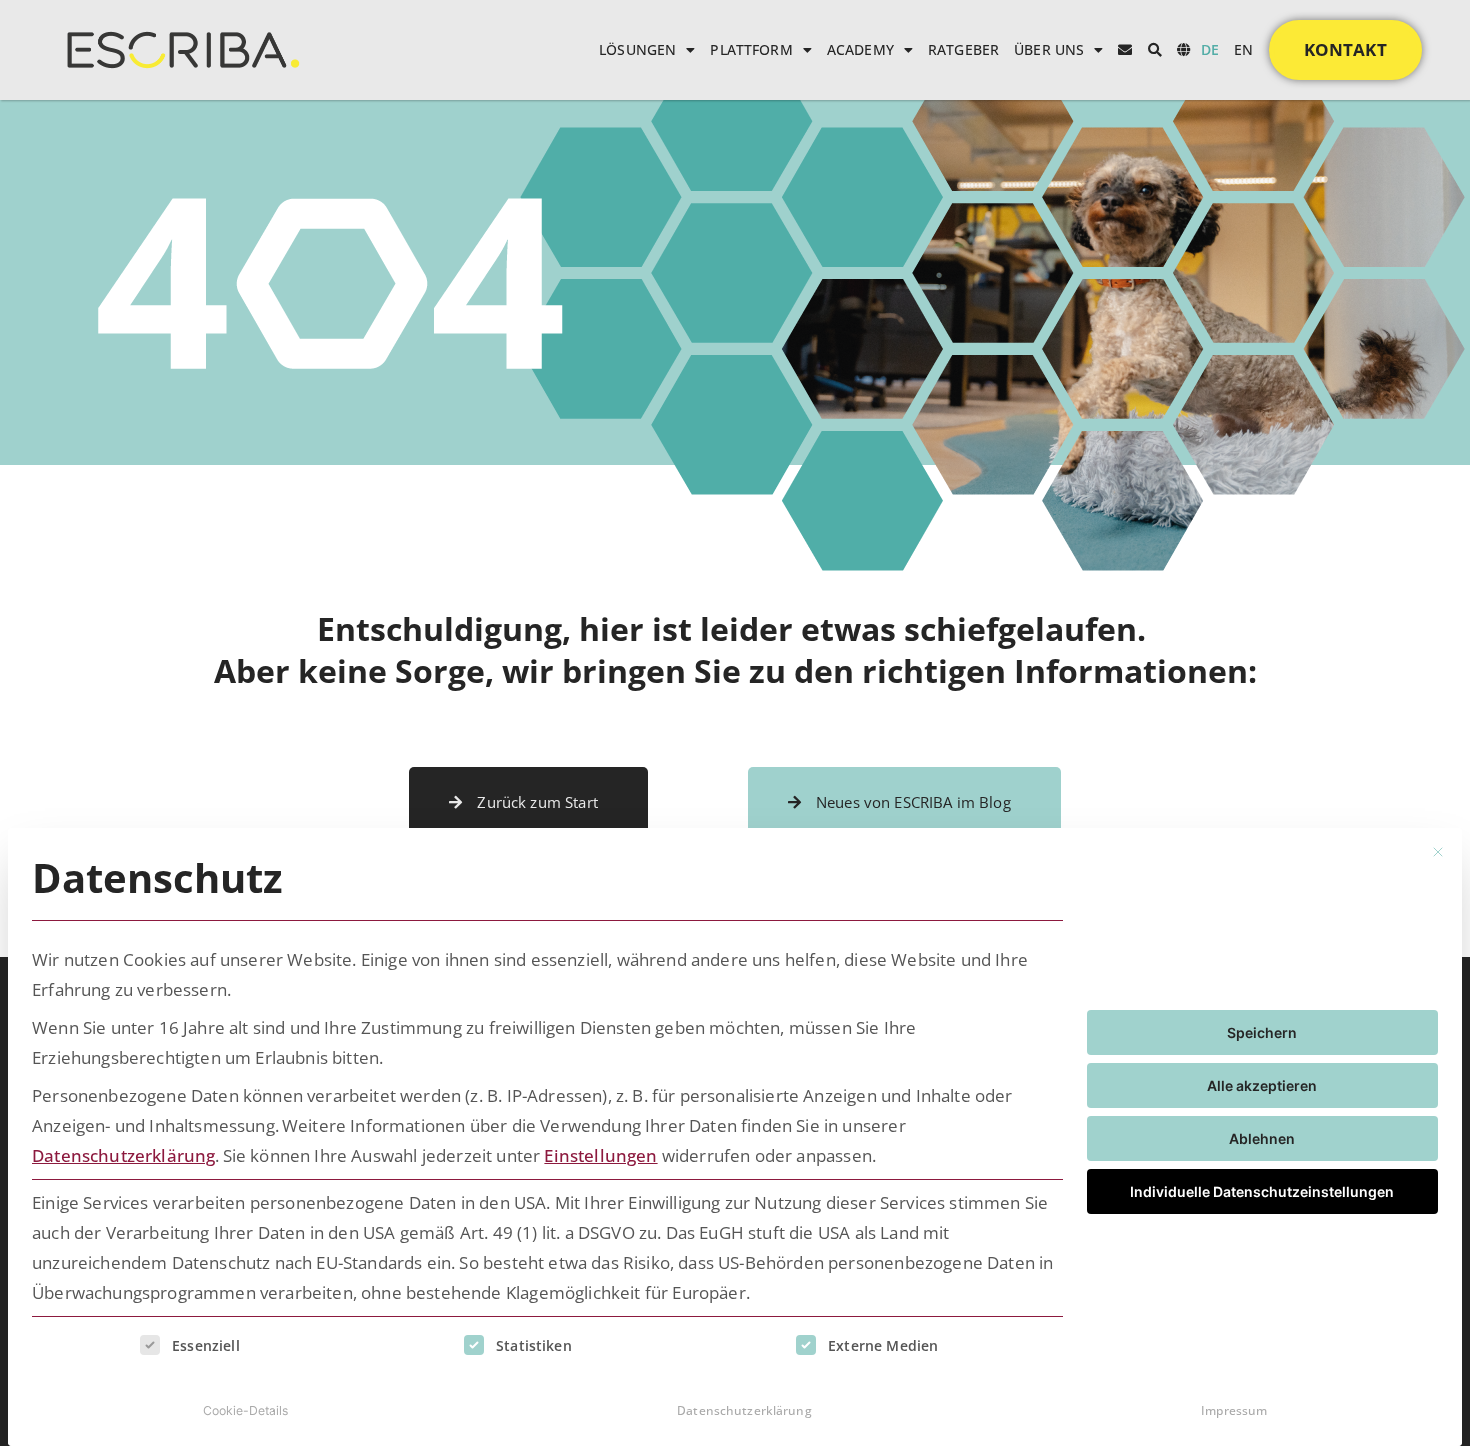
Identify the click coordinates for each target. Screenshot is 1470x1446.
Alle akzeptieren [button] (1262, 1085)
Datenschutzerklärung (123, 1155)
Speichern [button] (1262, 1032)
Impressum (1234, 1410)
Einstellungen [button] (600, 1155)
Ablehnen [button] (1262, 1138)
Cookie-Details (245, 1410)
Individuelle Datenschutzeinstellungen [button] (1262, 1191)
